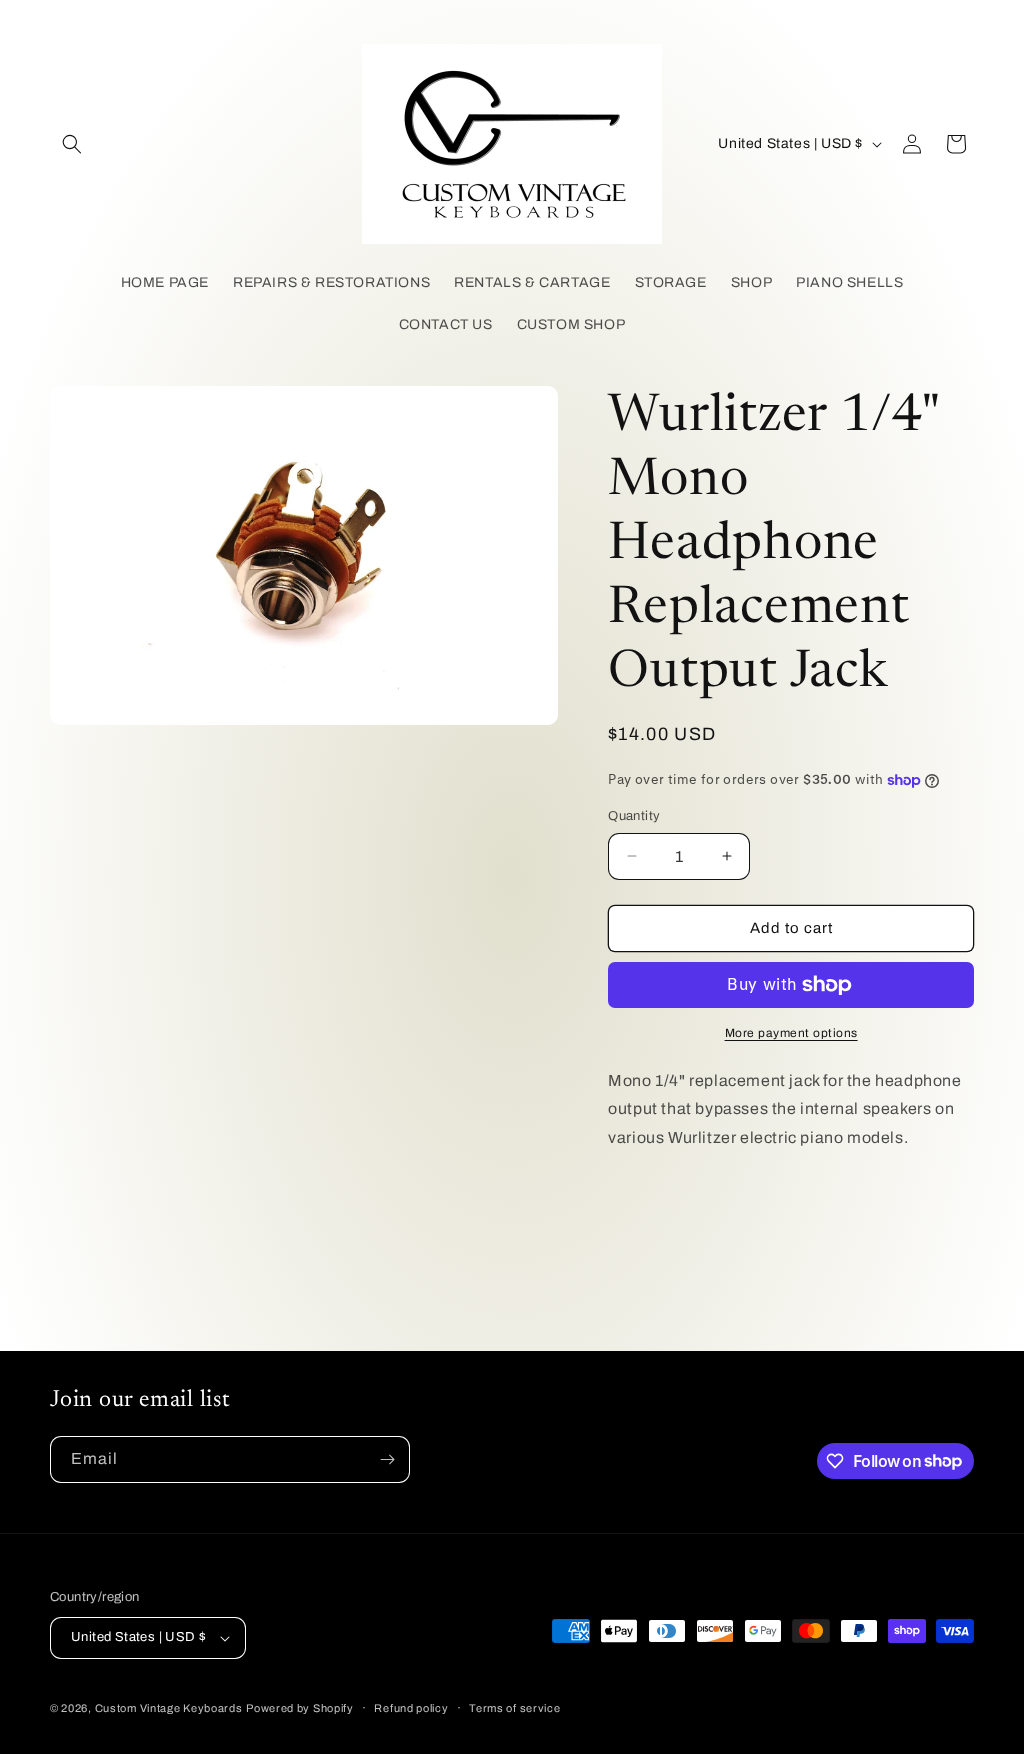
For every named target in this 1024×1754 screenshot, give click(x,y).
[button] (72, 144)
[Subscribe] (387, 1459)
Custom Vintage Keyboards (169, 1708)
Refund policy (411, 1708)
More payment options (791, 1033)
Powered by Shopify (300, 1708)
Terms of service (514, 1708)
